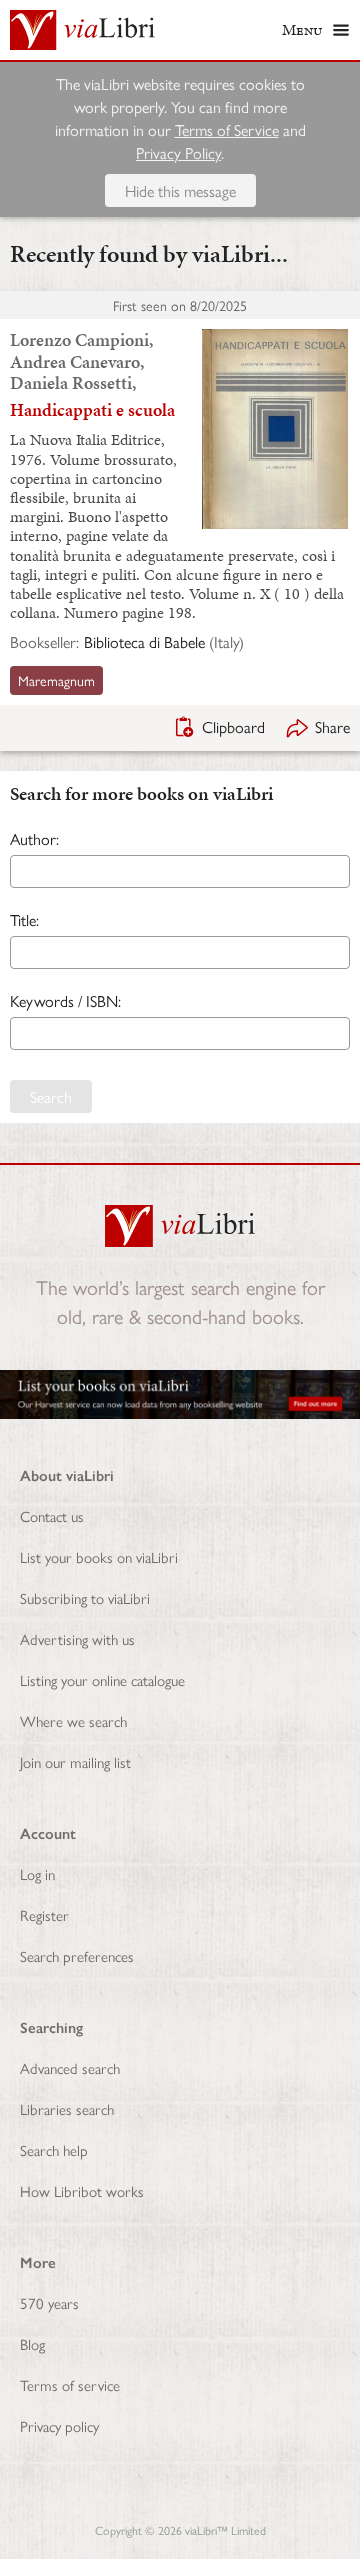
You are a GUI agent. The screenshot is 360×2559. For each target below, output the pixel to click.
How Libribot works (82, 2190)
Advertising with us (77, 1638)
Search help (54, 2149)
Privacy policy (59, 2425)
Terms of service (70, 2384)
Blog (32, 2343)
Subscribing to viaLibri (85, 1597)
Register (44, 1914)
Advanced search (70, 2067)
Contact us (52, 1515)
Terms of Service (227, 129)
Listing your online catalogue (102, 1679)
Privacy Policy (178, 152)
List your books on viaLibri (99, 1556)
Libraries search (67, 2108)
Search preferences (77, 1955)
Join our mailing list (75, 1761)
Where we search (73, 1720)
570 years (49, 2302)
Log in (37, 1873)
